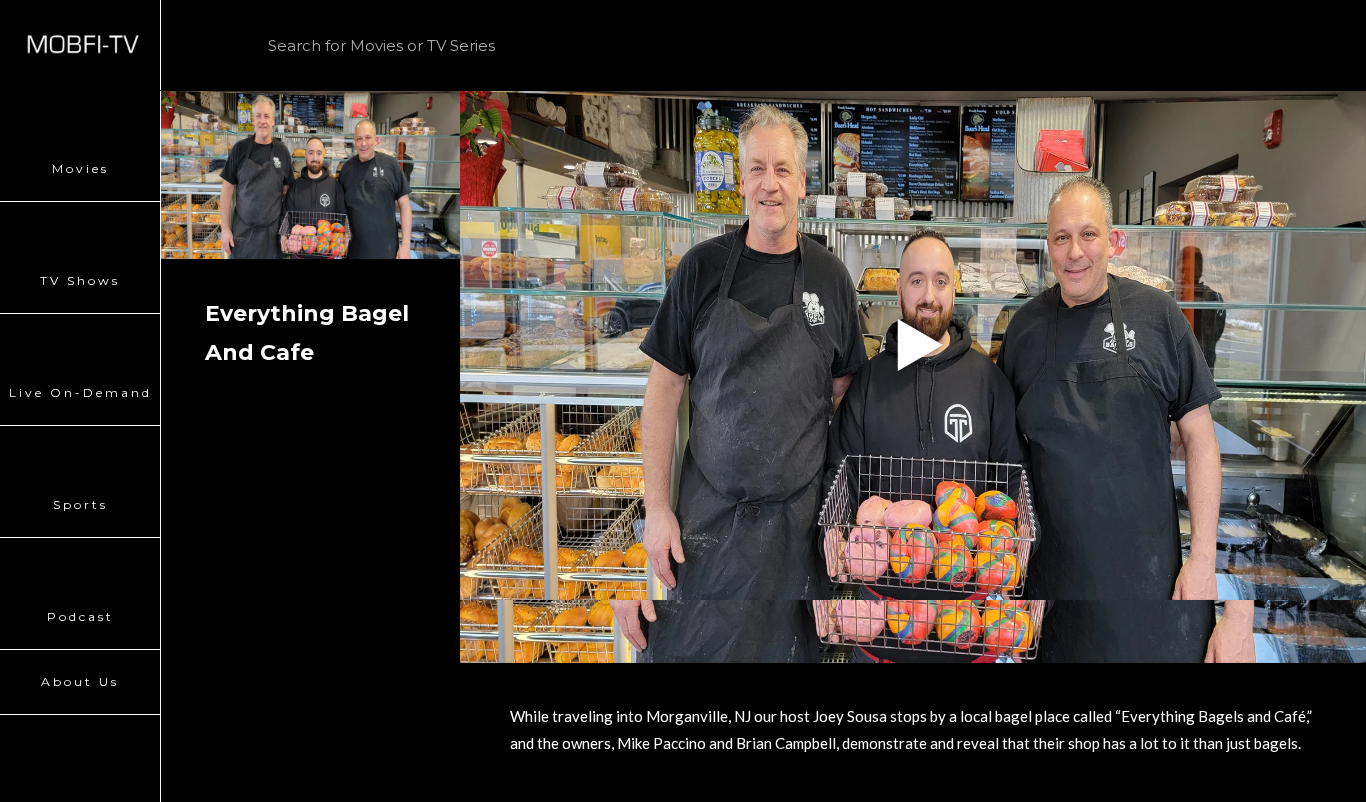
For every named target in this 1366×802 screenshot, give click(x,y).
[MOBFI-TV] (80, 45)
